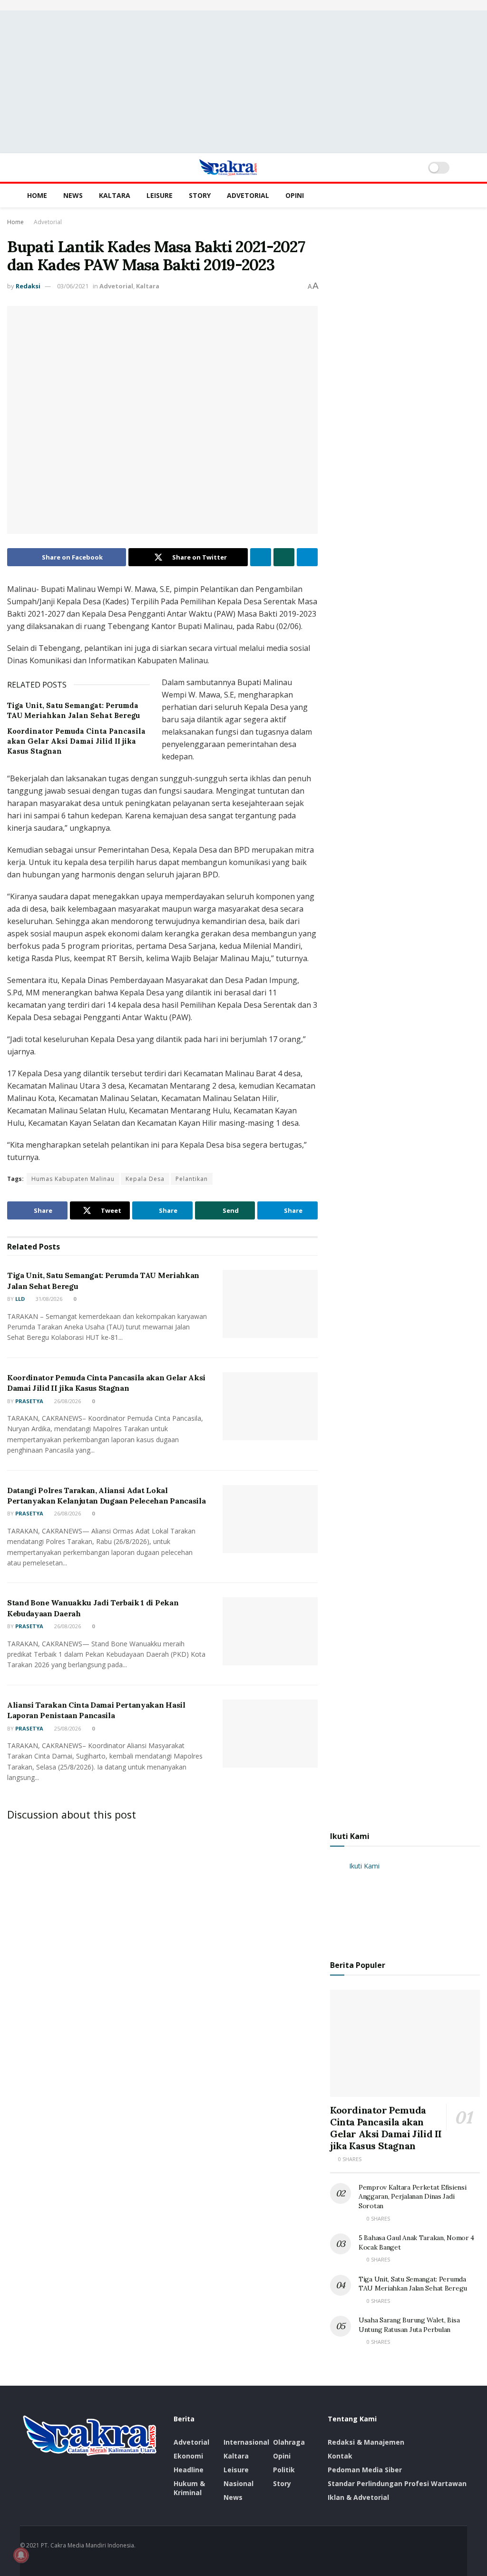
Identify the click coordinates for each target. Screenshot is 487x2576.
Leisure (160, 195)
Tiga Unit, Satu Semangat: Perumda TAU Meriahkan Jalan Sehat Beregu (413, 2284)
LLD (20, 1299)
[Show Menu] (24, 167)
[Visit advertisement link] (243, 5)
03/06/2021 (73, 286)
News (73, 195)
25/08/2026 (67, 1728)
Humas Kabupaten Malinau (73, 1179)
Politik (284, 2470)
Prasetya (29, 1401)
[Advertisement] (243, 82)
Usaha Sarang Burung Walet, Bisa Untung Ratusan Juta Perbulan (409, 2325)
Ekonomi (188, 2456)
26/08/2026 (67, 1401)
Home (37, 195)
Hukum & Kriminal (189, 2488)
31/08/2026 (48, 1299)
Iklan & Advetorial (358, 2497)
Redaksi (28, 286)
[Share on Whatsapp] (284, 557)
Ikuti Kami (350, 1836)
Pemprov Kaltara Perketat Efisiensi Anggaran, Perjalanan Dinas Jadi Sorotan (412, 2197)
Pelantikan (192, 1179)
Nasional (239, 2483)
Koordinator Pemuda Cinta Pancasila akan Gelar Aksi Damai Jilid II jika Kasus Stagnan (76, 741)
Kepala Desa (145, 1179)
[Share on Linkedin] (261, 557)
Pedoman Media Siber (365, 2470)
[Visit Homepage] (228, 167)
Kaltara (115, 195)
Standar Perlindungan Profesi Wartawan (397, 2483)
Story (200, 195)
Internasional (246, 2442)
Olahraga (289, 2442)
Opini (295, 195)
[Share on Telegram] (307, 557)
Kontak (340, 2456)
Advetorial (248, 195)
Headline (189, 2470)
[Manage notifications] (21, 2555)
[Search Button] (463, 167)
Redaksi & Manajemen (366, 2442)
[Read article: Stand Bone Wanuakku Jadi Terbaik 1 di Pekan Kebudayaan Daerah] (270, 1631)
